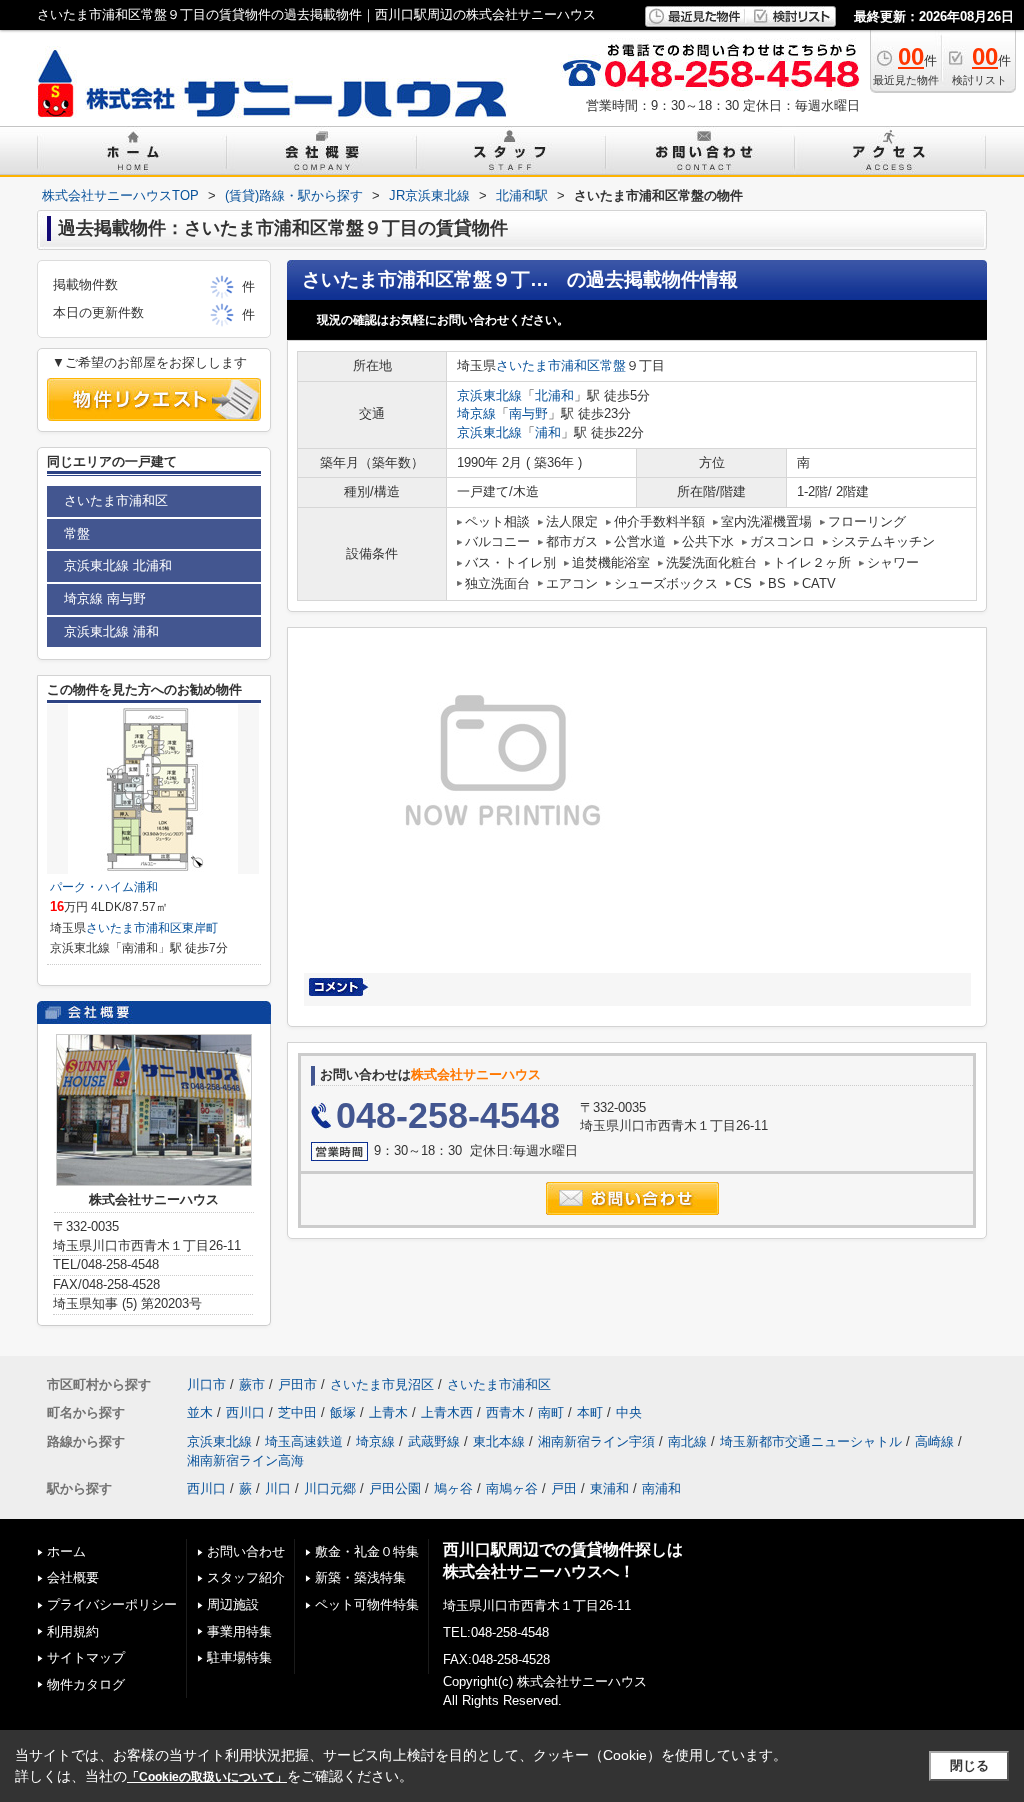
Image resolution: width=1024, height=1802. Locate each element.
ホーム (66, 1551)
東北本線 (499, 1441)
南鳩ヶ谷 (512, 1488)
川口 (278, 1488)
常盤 (613, 365)
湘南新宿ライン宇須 (596, 1441)
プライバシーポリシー (112, 1604)
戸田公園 (395, 1488)
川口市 (206, 1384)
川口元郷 (330, 1488)
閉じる (969, 1765)
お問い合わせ (246, 1551)
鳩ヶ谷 (453, 1488)
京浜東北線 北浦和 (118, 565)
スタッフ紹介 (246, 1577)
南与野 (528, 413)
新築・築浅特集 (360, 1577)
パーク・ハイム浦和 (104, 887)
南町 (551, 1412)
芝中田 (297, 1412)
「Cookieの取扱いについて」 (207, 1777)
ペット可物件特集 (367, 1604)
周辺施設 (233, 1604)
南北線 (687, 1441)
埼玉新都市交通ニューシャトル (811, 1441)
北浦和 (554, 395)
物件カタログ (86, 1684)
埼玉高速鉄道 (304, 1441)
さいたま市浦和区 (548, 365)
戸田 (564, 1488)
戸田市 (297, 1384)
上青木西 (447, 1412)
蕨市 (252, 1384)
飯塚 (343, 1412)
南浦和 (661, 1488)
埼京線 (476, 413)
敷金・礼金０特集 (367, 1551)
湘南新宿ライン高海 (245, 1460)
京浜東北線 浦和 (111, 631)
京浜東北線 (489, 395)
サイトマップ (86, 1657)
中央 (629, 1412)
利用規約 (73, 1631)
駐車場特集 (239, 1657)
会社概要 (73, 1577)
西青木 (505, 1412)
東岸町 (200, 928)
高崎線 (934, 1441)
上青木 (388, 1412)
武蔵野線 (434, 1441)
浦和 (548, 432)
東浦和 (609, 1488)
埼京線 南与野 (105, 598)
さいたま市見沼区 (382, 1384)
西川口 (245, 1412)
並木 (200, 1412)
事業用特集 (239, 1631)
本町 (590, 1412)
